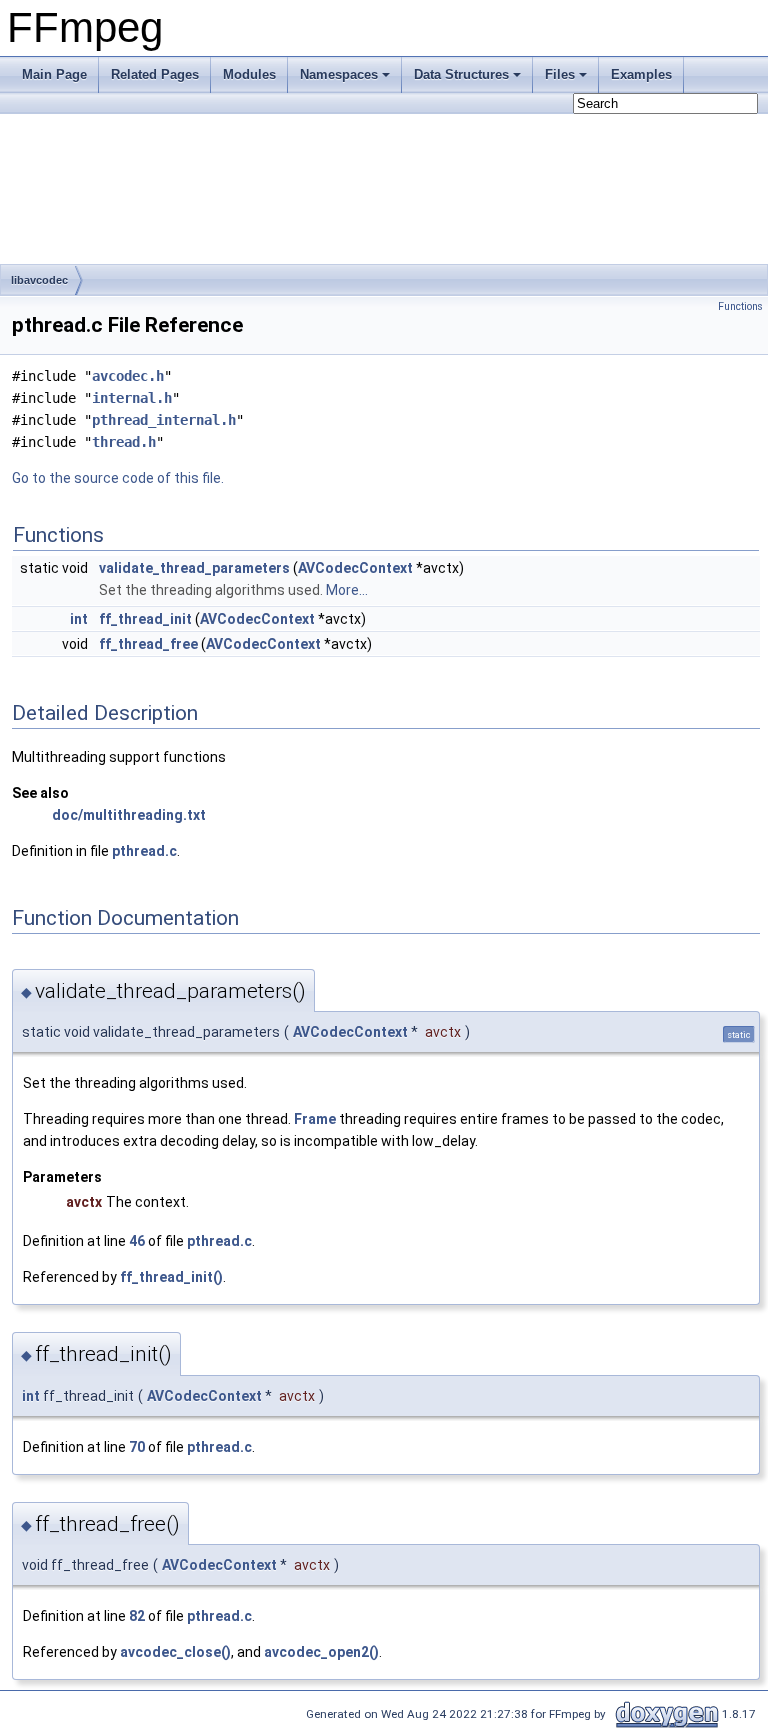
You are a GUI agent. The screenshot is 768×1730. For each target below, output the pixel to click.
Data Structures (461, 74)
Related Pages (155, 74)
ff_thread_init (145, 619)
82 (137, 1616)
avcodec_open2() (321, 1652)
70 (137, 1447)
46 (137, 1241)
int (79, 619)
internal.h (132, 398)
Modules (249, 74)
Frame (315, 1119)
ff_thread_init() (171, 1277)
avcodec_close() (175, 1652)
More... (347, 590)
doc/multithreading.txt (129, 815)
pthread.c (144, 851)
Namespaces (339, 74)
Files (560, 74)
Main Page (54, 74)
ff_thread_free (148, 644)
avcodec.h (128, 376)
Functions (740, 306)
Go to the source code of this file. (118, 478)
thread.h (124, 442)
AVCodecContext (355, 568)
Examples (641, 74)
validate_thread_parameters (194, 568)
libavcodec (39, 280)
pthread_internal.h (164, 420)
